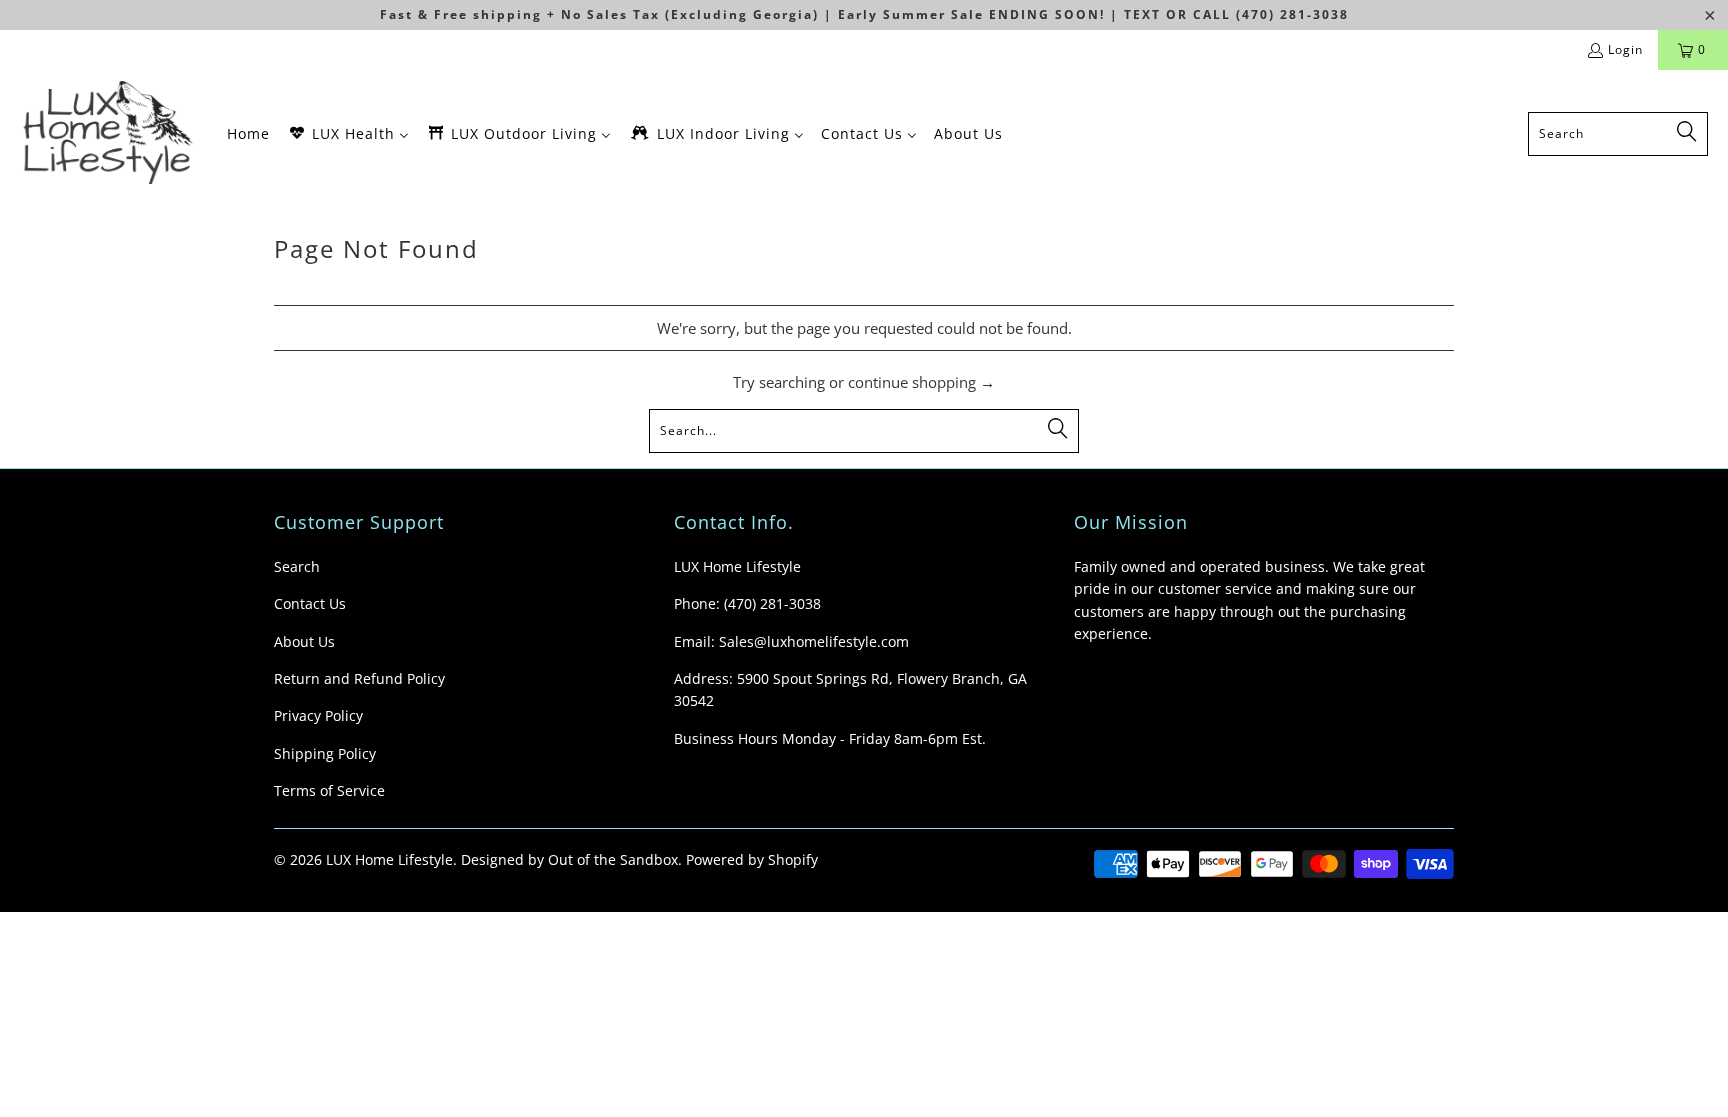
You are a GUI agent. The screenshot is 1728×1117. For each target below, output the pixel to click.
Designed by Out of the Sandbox (569, 859)
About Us (304, 641)
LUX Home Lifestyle (389, 859)
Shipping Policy (325, 753)
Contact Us (310, 603)
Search (297, 566)
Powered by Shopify (752, 859)
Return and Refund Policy (359, 678)
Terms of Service (329, 790)
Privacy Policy (318, 715)
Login (1625, 49)
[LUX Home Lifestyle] (112, 133)
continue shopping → (921, 382)
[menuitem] (248, 133)
